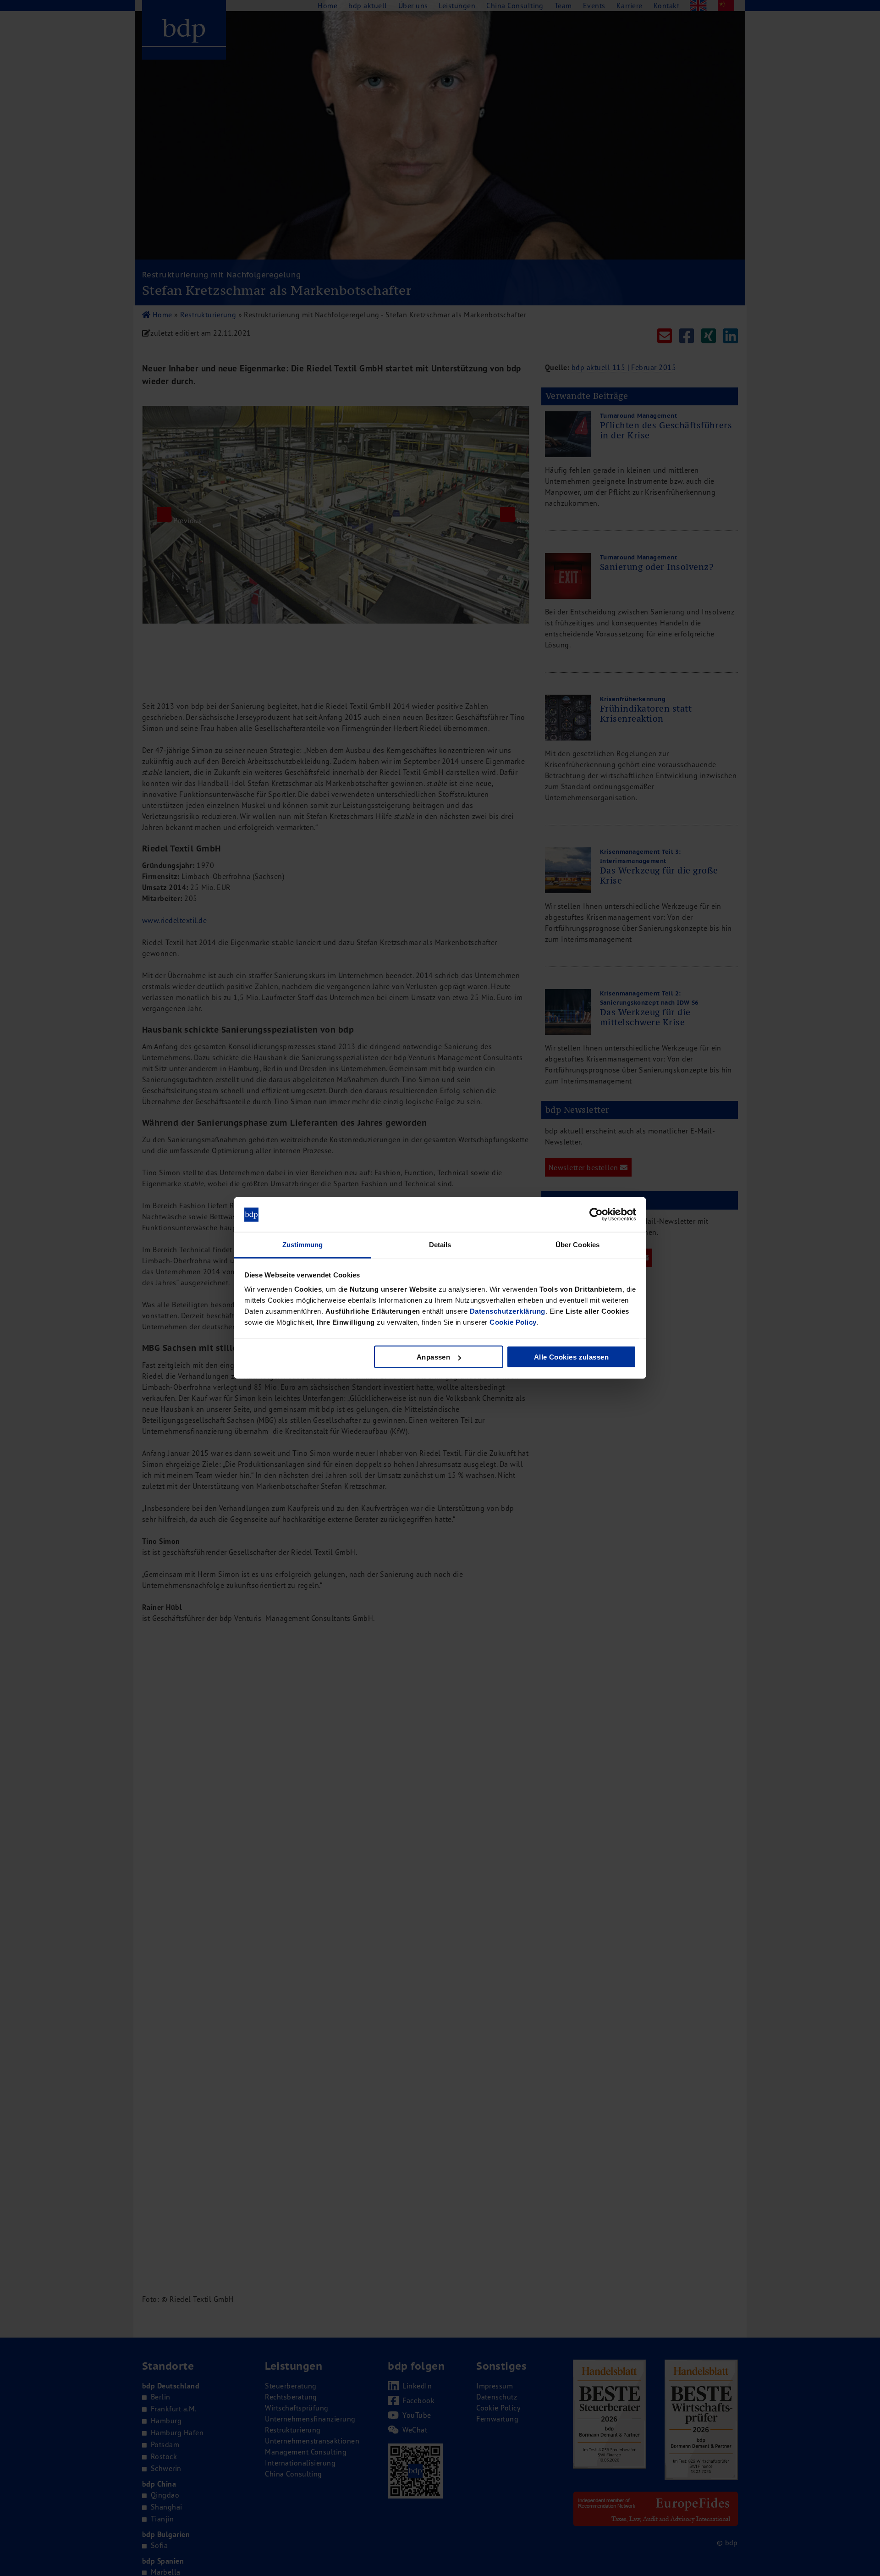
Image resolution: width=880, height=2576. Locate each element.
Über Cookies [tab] (577, 1245)
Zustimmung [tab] (303, 1245)
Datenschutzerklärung (508, 1311)
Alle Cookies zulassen (571, 1357)
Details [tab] (440, 1245)
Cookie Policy (513, 1322)
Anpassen (434, 1357)
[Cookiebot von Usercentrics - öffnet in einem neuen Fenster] (596, 1215)
